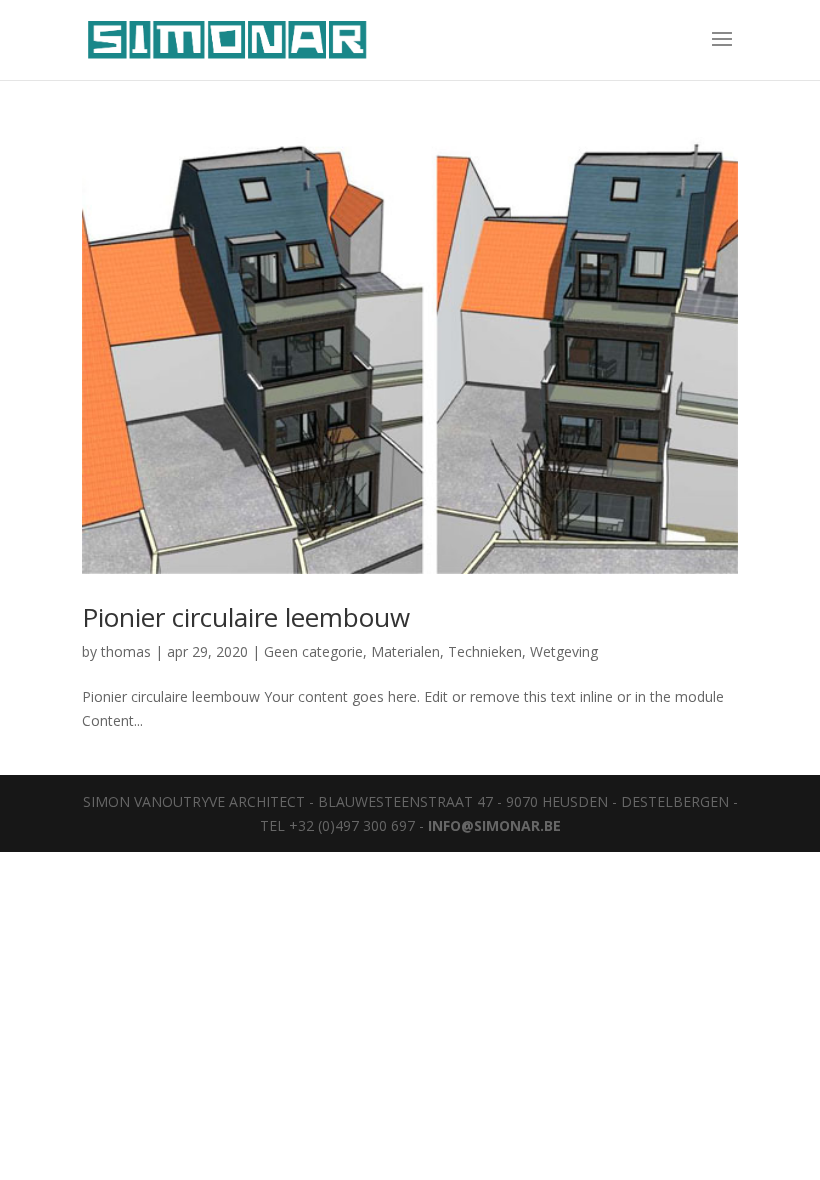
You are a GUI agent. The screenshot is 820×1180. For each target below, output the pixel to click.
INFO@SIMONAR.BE (494, 825)
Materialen (405, 651)
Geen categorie (313, 651)
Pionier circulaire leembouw (246, 617)
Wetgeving (564, 651)
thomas (126, 651)
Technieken (485, 651)
